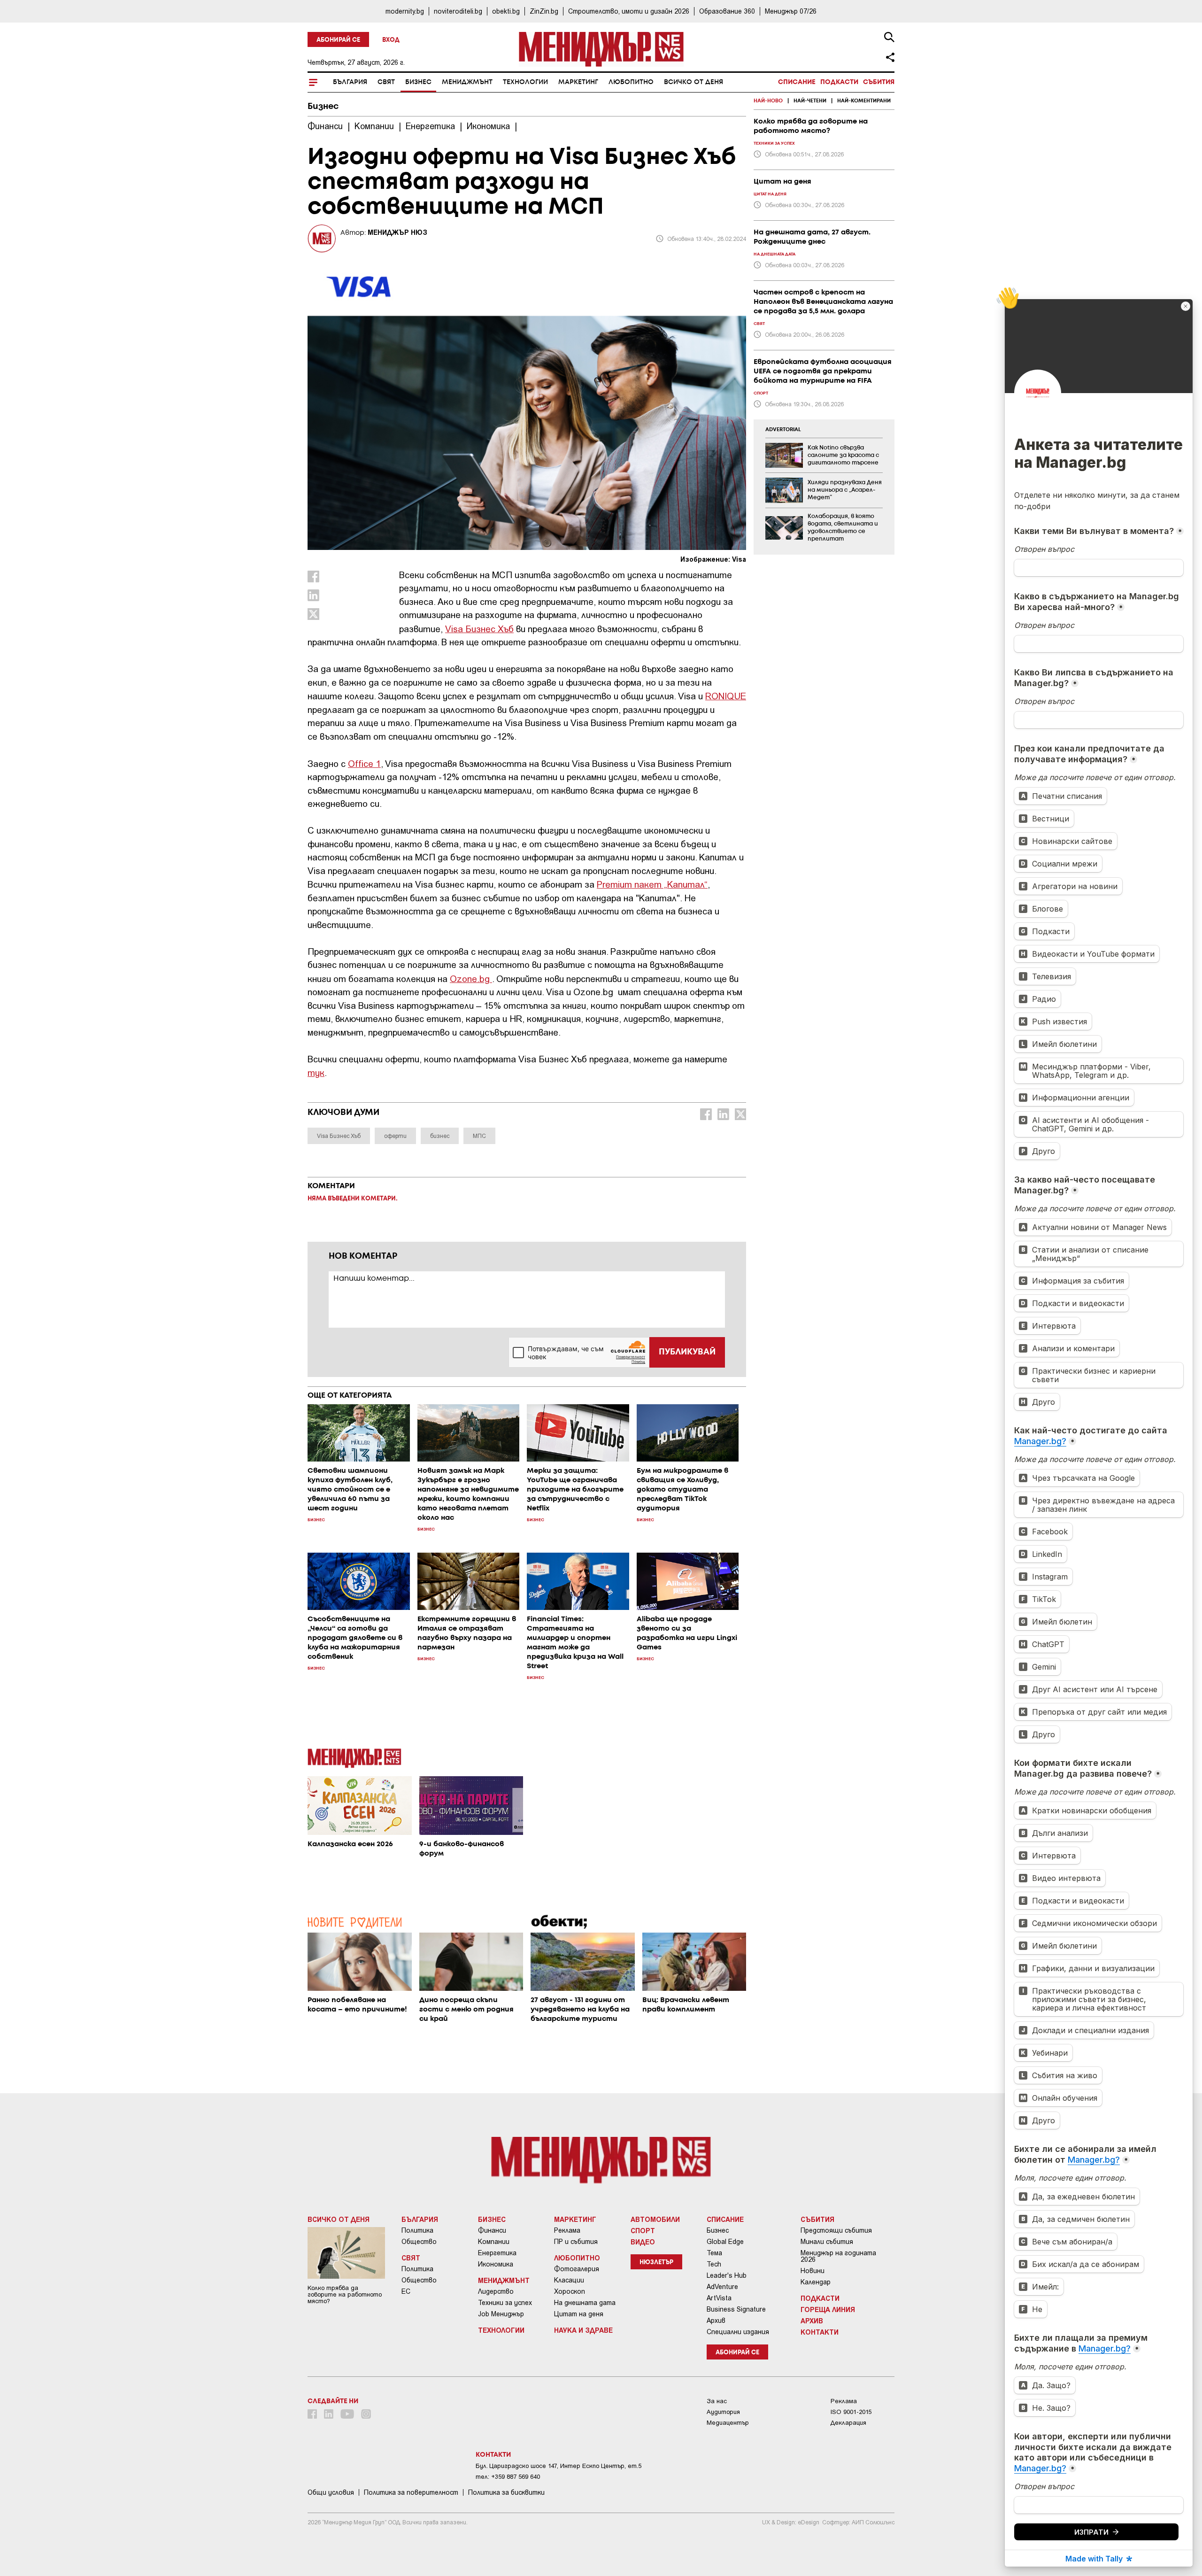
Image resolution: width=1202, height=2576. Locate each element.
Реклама (567, 2230)
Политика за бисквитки (506, 2492)
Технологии (525, 82)
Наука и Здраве (583, 2330)
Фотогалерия (577, 2269)
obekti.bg (506, 11)
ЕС (406, 2291)
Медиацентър (728, 2423)
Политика (417, 2230)
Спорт (643, 2230)
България (350, 82)
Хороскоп (570, 2291)
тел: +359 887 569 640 (508, 2477)
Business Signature (736, 2309)
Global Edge (725, 2242)
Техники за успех (505, 2303)
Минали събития (827, 2242)
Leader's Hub (727, 2275)
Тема (714, 2253)
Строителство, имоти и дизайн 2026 (629, 11)
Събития (879, 82)
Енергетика (497, 2253)
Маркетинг (578, 82)
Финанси (492, 2230)
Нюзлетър (656, 2263)
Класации (569, 2280)
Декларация (848, 2423)
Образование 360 (727, 11)
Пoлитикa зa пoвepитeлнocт (411, 2492)
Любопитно (631, 82)
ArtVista (719, 2298)
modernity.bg (405, 11)
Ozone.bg (471, 979)
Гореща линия (828, 2309)
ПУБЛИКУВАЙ (687, 1352)
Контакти (820, 2332)
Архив (716, 2321)
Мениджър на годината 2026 (838, 2256)
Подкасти (839, 82)
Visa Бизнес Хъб (479, 629)
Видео (643, 2242)
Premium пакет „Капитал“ (652, 884)
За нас (717, 2401)
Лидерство (496, 2291)
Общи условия (331, 2492)
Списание (797, 82)
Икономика (496, 2264)
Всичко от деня (693, 82)
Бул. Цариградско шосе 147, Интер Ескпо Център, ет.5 (559, 2466)
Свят (386, 82)
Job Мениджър (501, 2314)
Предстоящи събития (836, 2230)
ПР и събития (576, 2242)
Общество (419, 2242)
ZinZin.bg (544, 11)
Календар (816, 2282)
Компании (494, 2242)
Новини (813, 2271)
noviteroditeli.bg (458, 11)
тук (316, 1072)
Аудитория (723, 2412)
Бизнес (418, 82)
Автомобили (655, 2219)
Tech (714, 2264)
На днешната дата (585, 2303)
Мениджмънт (467, 82)
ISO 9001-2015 (851, 2412)
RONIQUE (726, 696)
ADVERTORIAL (783, 430)
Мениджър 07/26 (791, 11)
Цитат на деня (579, 2314)
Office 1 (364, 763)
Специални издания (738, 2332)
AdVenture (722, 2287)
